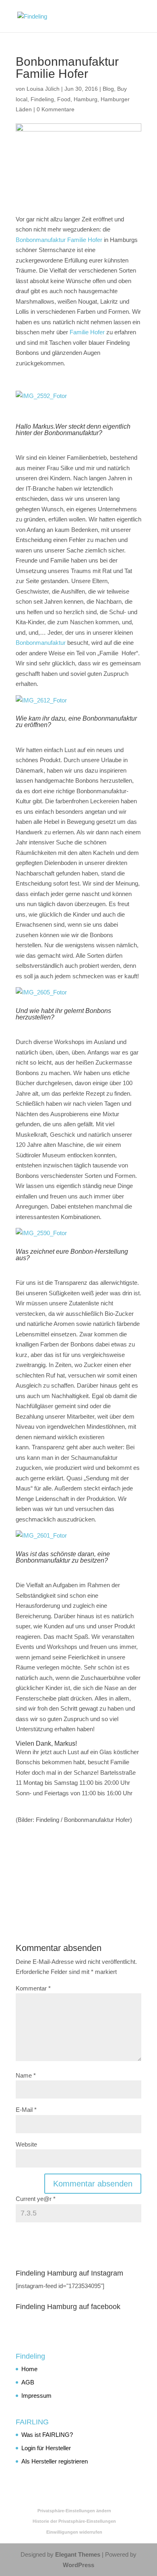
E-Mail (26, 2110)
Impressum (36, 2396)
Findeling (42, 99)
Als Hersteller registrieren (55, 2461)
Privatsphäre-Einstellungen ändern (74, 2511)
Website (26, 2144)
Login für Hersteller (46, 2448)
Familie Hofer (87, 332)
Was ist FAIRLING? (47, 2435)
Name (26, 2075)
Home (29, 2369)
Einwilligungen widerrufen (74, 2532)
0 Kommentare (56, 109)
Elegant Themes (78, 2554)
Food (64, 99)
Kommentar (33, 1988)
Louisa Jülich (43, 89)
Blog (108, 89)
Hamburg (86, 99)
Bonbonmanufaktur (41, 643)
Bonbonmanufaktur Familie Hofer (59, 240)
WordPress (78, 2565)
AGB (28, 2382)
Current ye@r (36, 2199)
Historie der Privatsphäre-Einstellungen (74, 2521)
